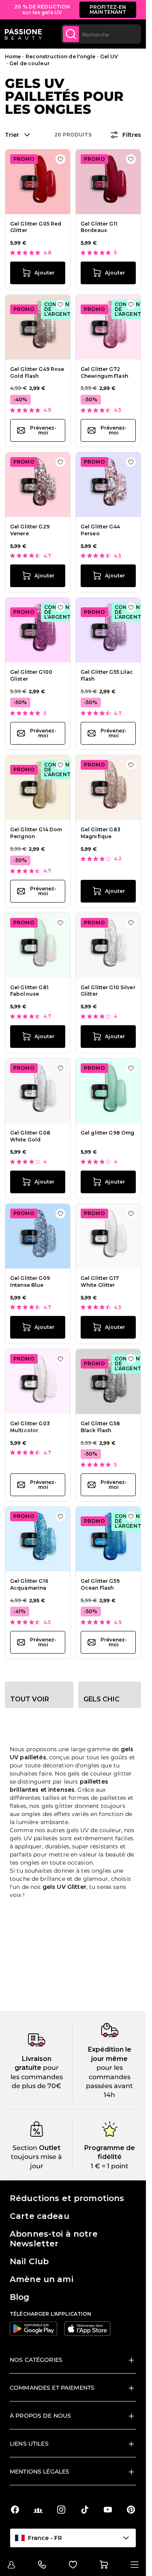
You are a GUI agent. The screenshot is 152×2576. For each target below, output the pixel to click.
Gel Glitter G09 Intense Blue (30, 1282)
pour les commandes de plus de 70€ (37, 2077)
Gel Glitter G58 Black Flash (100, 1427)
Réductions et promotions (67, 2198)
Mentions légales (40, 2472)
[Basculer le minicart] (104, 2565)
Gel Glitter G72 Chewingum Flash (104, 373)
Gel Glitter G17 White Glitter (100, 1282)
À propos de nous (40, 2416)
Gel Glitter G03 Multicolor (30, 1427)
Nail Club (29, 2261)
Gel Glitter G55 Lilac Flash (107, 675)
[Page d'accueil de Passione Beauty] (23, 34)
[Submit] (71, 34)
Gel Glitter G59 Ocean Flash (100, 1584)
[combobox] (101, 34)
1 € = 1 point (110, 2166)
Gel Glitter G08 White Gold (30, 1136)
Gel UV (109, 56)
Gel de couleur (29, 63)
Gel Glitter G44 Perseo (100, 530)
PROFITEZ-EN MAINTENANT (108, 10)
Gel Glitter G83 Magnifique (101, 833)
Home (13, 56)
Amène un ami (42, 2279)
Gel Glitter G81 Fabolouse (29, 991)
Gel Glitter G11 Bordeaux (99, 227)
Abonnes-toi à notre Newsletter (54, 2239)
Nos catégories (36, 2360)
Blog (20, 2297)
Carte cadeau (40, 2216)
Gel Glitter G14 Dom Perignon (36, 833)
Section (25, 2148)
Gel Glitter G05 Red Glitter (36, 227)
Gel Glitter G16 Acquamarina (29, 1584)
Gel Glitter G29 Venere (30, 530)
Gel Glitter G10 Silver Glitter (108, 991)
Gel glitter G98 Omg (107, 1133)
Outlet (49, 2148)
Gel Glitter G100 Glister (31, 675)
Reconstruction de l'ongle (61, 56)
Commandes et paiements (52, 2388)
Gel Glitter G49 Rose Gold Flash (37, 373)
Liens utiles (29, 2444)
